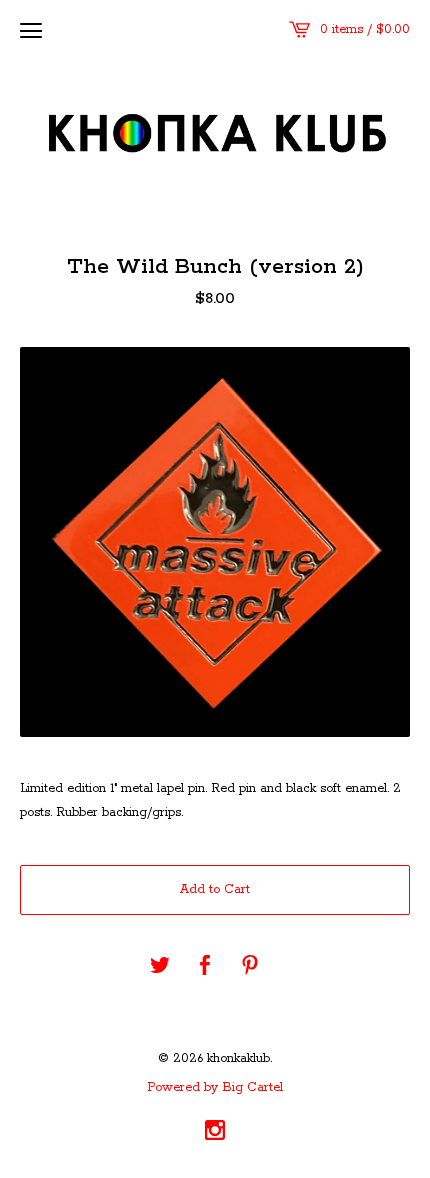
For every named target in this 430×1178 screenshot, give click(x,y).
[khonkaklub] (215, 134)
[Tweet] (160, 967)
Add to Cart (215, 889)
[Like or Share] (205, 967)
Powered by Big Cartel (215, 1088)
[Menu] (31, 30)
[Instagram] (215, 1133)
